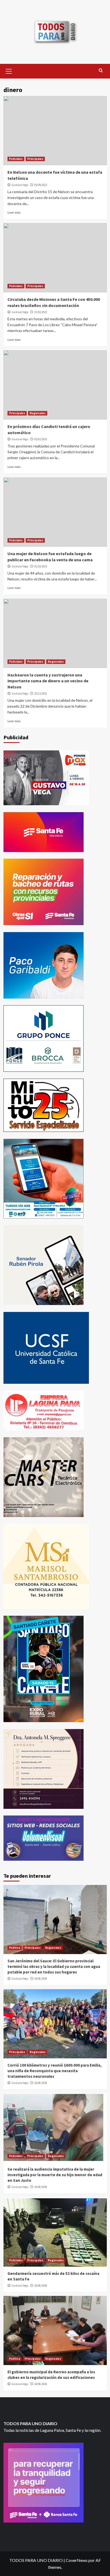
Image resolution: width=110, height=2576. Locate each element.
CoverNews (77, 2560)
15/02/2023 (41, 312)
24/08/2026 (41, 1979)
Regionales (38, 413)
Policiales (16, 159)
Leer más (14, 212)
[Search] (101, 71)
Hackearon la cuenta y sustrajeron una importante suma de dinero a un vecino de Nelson (48, 681)
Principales (35, 159)
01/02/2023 (41, 566)
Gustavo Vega (20, 185)
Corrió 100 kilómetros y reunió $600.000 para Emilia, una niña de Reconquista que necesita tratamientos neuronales (55, 2071)
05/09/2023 (41, 185)
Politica (15, 1948)
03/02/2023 (41, 439)
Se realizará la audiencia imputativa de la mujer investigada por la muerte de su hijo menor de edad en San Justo (55, 2175)
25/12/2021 (41, 693)
